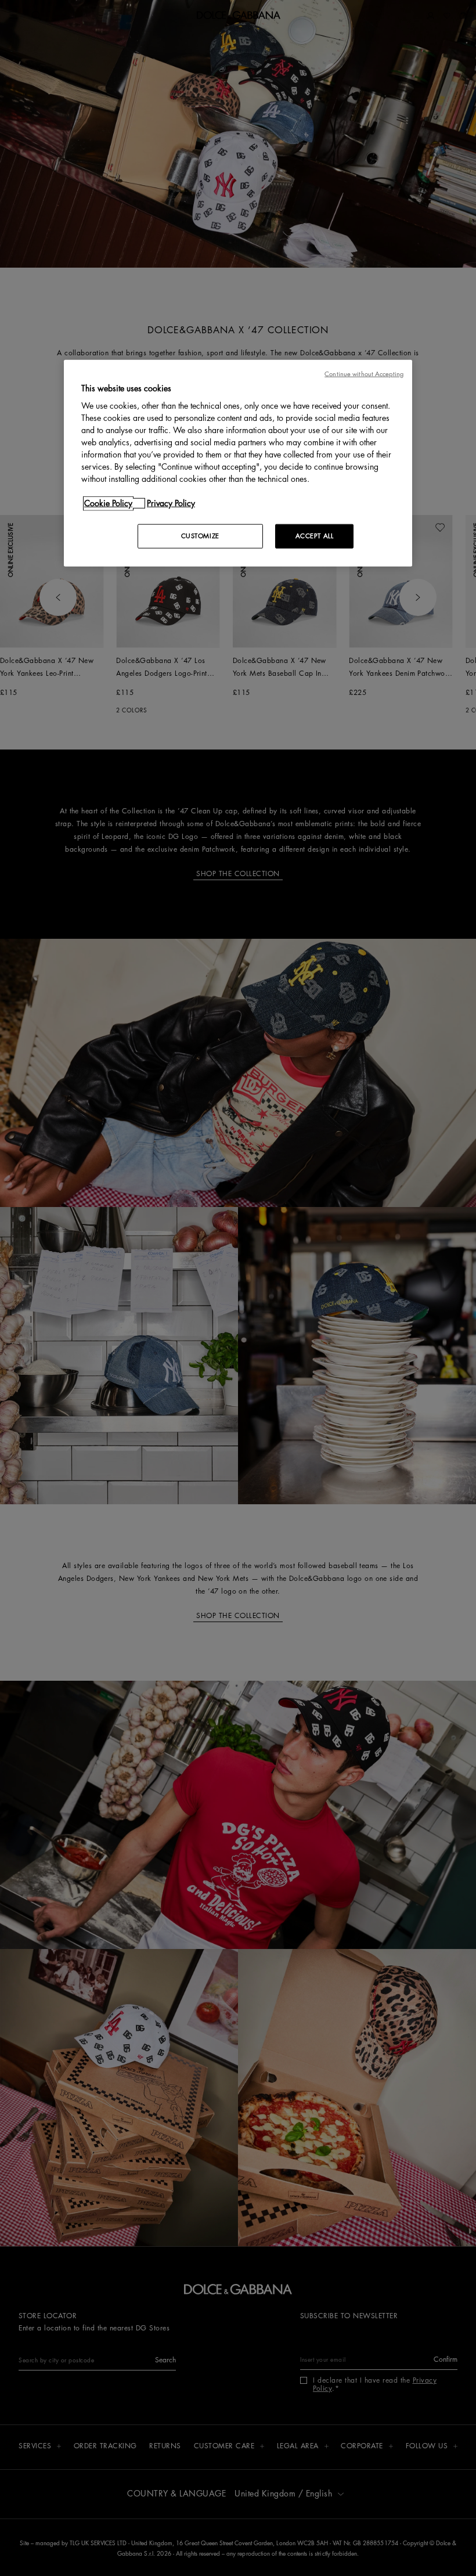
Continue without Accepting (364, 374)
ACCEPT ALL (315, 536)
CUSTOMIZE (200, 536)
